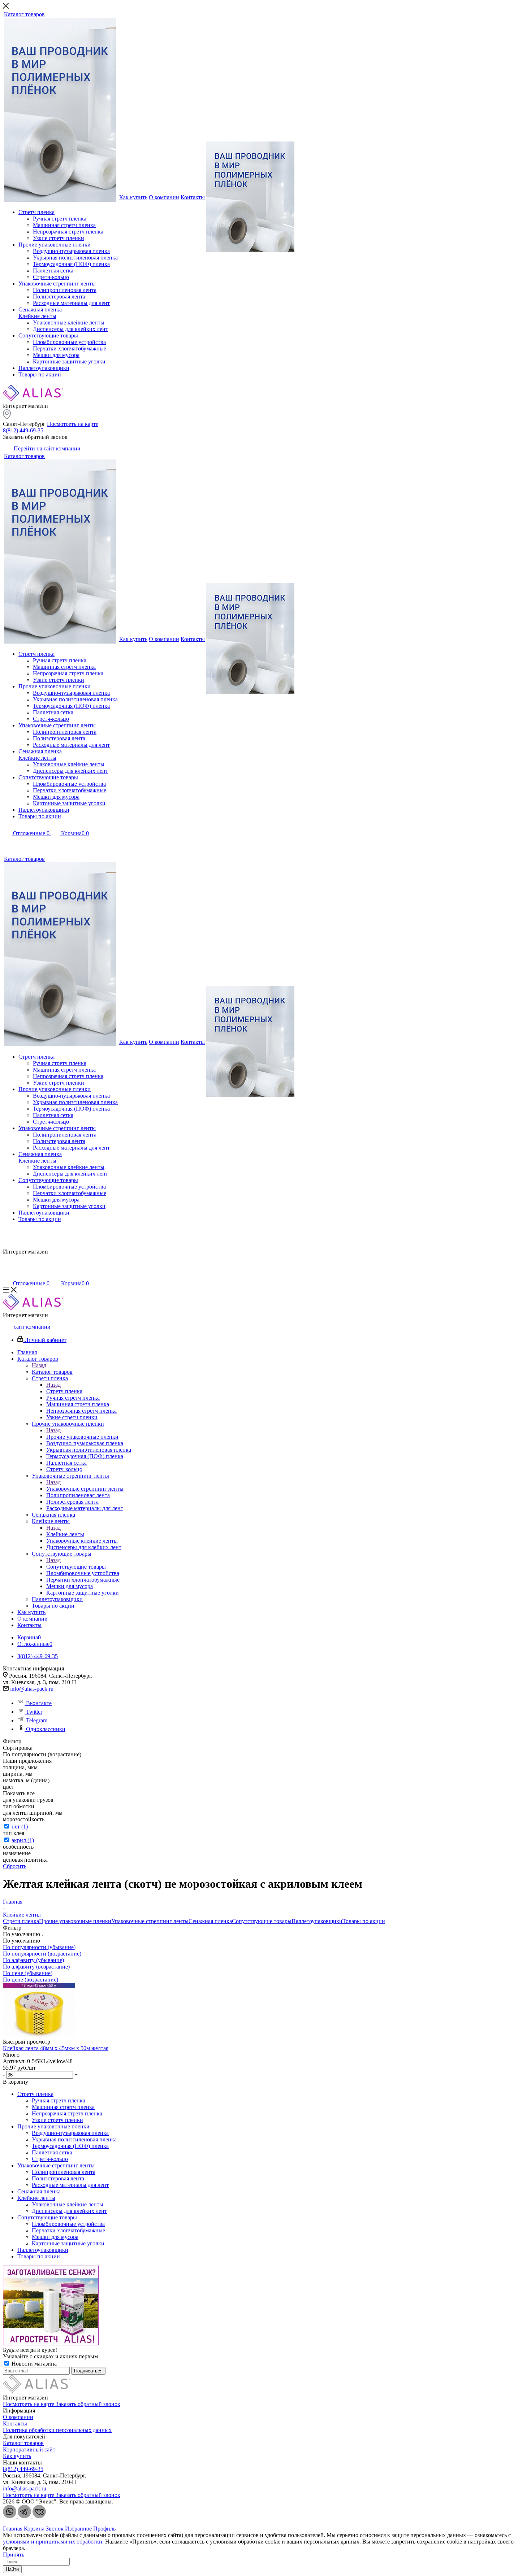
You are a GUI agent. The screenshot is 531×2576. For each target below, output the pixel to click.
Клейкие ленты (65, 1534)
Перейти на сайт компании (46, 448)
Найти (12, 2569)
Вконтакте (39, 1703)
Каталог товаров (52, 1372)
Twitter (34, 1712)
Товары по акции (364, 1921)
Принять (14, 2555)
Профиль (104, 2529)
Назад (39, 1365)
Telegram (37, 1720)
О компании (18, 2417)
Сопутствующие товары (76, 1567)
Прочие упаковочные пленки (82, 1437)
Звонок (55, 2529)
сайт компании (31, 1327)
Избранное (78, 2529)
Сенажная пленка (210, 1921)
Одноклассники (46, 1729)
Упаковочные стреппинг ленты (85, 1489)
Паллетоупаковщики (317, 1921)
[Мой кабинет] (7, 843)
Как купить (17, 2456)
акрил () (23, 1840)
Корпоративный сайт (29, 2449)
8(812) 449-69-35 (23, 430)
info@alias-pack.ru (32, 1689)
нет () (20, 1827)
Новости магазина (33, 2364)
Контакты (15, 2424)
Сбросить (15, 1866)
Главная (13, 2529)
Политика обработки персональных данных (57, 2430)
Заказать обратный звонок (88, 2404)
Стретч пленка (64, 1391)
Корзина (34, 2529)
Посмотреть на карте (73, 424)
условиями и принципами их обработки (53, 2542)
